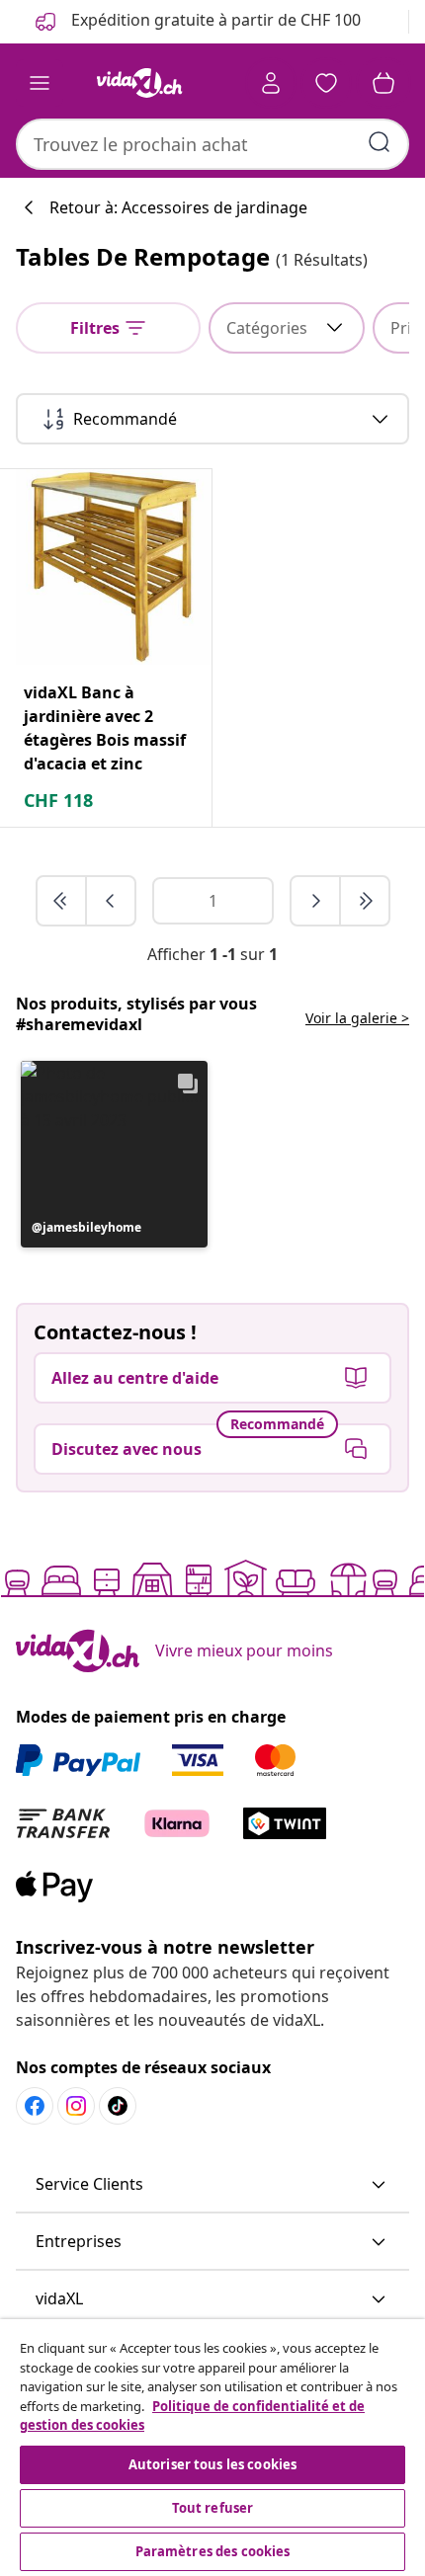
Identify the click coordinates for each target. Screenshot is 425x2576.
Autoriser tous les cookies (212, 2464)
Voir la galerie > (357, 1018)
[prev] (111, 901)
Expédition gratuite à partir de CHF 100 (214, 20)
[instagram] (76, 2106)
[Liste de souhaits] (326, 83)
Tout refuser (213, 2508)
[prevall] (62, 901)
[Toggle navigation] (40, 83)
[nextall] (365, 901)
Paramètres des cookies (213, 2551)
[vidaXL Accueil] (139, 83)
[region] (212, 2448)
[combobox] (212, 144)
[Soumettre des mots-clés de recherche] (380, 142)
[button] (114, 1154)
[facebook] (35, 2106)
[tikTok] (118, 2106)
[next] (316, 901)
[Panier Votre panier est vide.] (383, 83)
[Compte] (271, 83)
